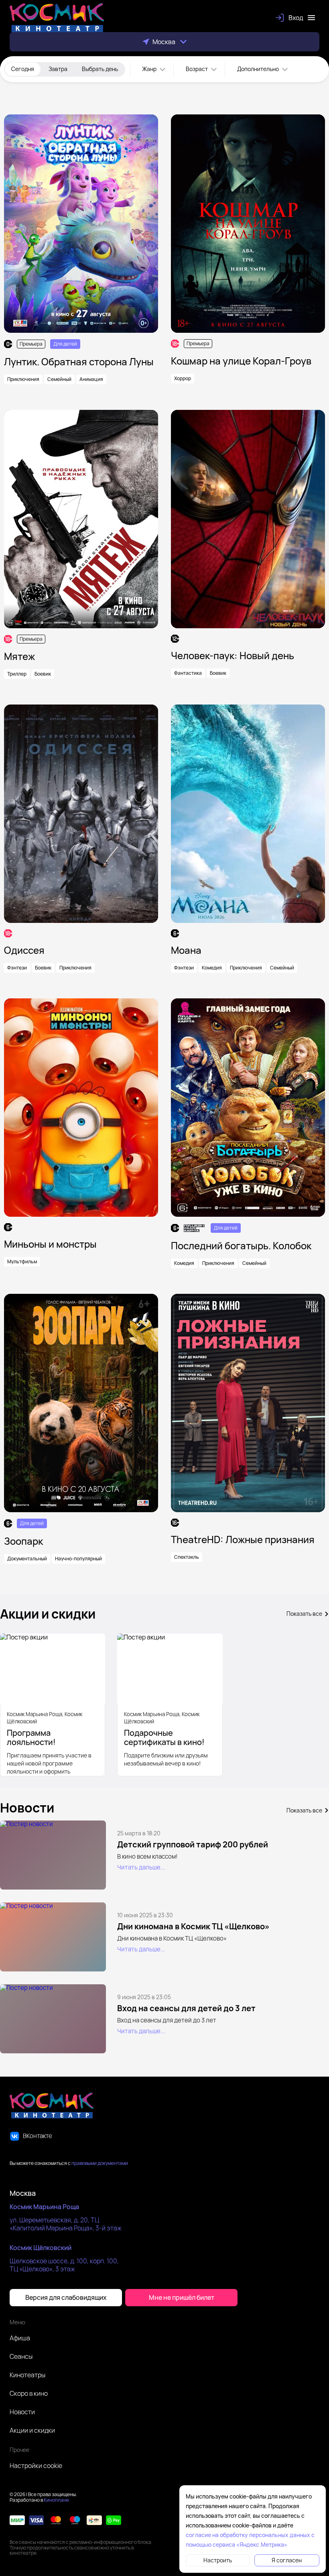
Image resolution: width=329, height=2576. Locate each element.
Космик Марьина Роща (44, 2207)
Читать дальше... (141, 1867)
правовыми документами (100, 2163)
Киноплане (56, 2500)
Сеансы (21, 2356)
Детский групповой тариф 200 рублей (193, 1844)
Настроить (218, 2560)
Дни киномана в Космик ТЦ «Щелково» (193, 1926)
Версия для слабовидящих (66, 2297)
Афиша (20, 2338)
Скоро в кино (29, 2393)
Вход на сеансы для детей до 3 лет (186, 2008)
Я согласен (287, 2560)
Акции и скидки (32, 2430)
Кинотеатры (27, 2375)
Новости (22, 2412)
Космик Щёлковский (41, 2248)
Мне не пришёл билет (182, 2297)
